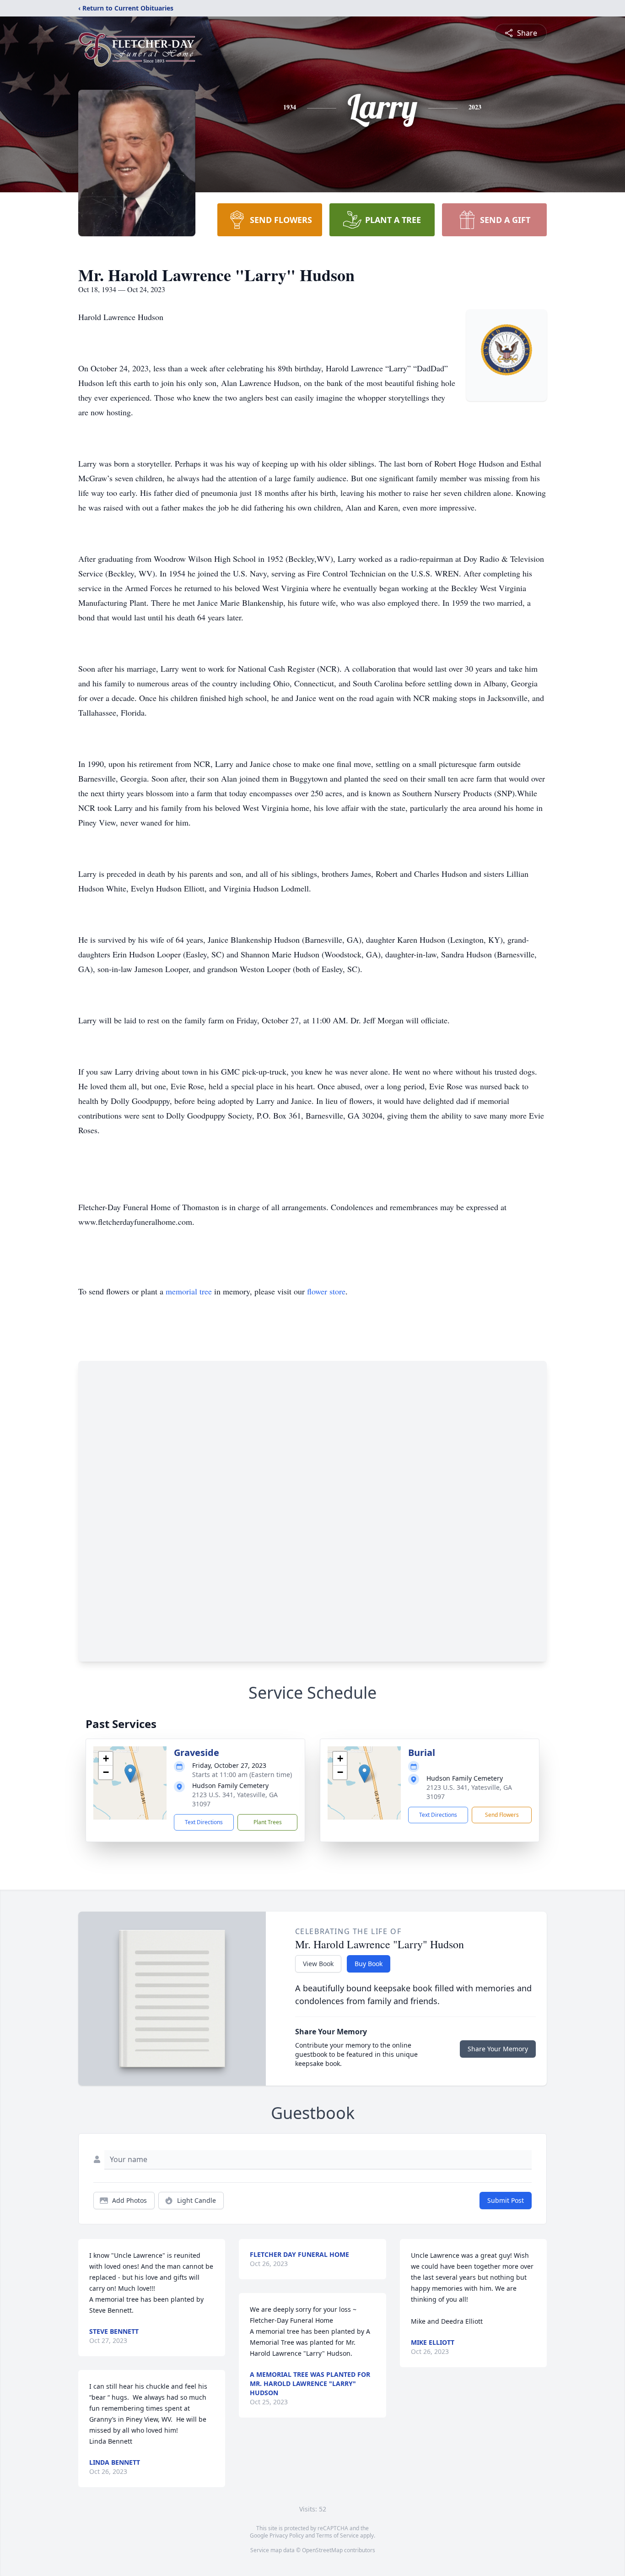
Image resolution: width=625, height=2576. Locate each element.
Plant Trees (268, 1822)
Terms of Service (337, 2535)
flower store (326, 1291)
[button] (130, 1774)
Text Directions (204, 1822)
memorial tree (189, 1291)
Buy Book (369, 1964)
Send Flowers (502, 1815)
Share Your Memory (498, 2049)
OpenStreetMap (322, 2550)
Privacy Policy (287, 2535)
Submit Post (506, 2200)
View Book (318, 1964)
